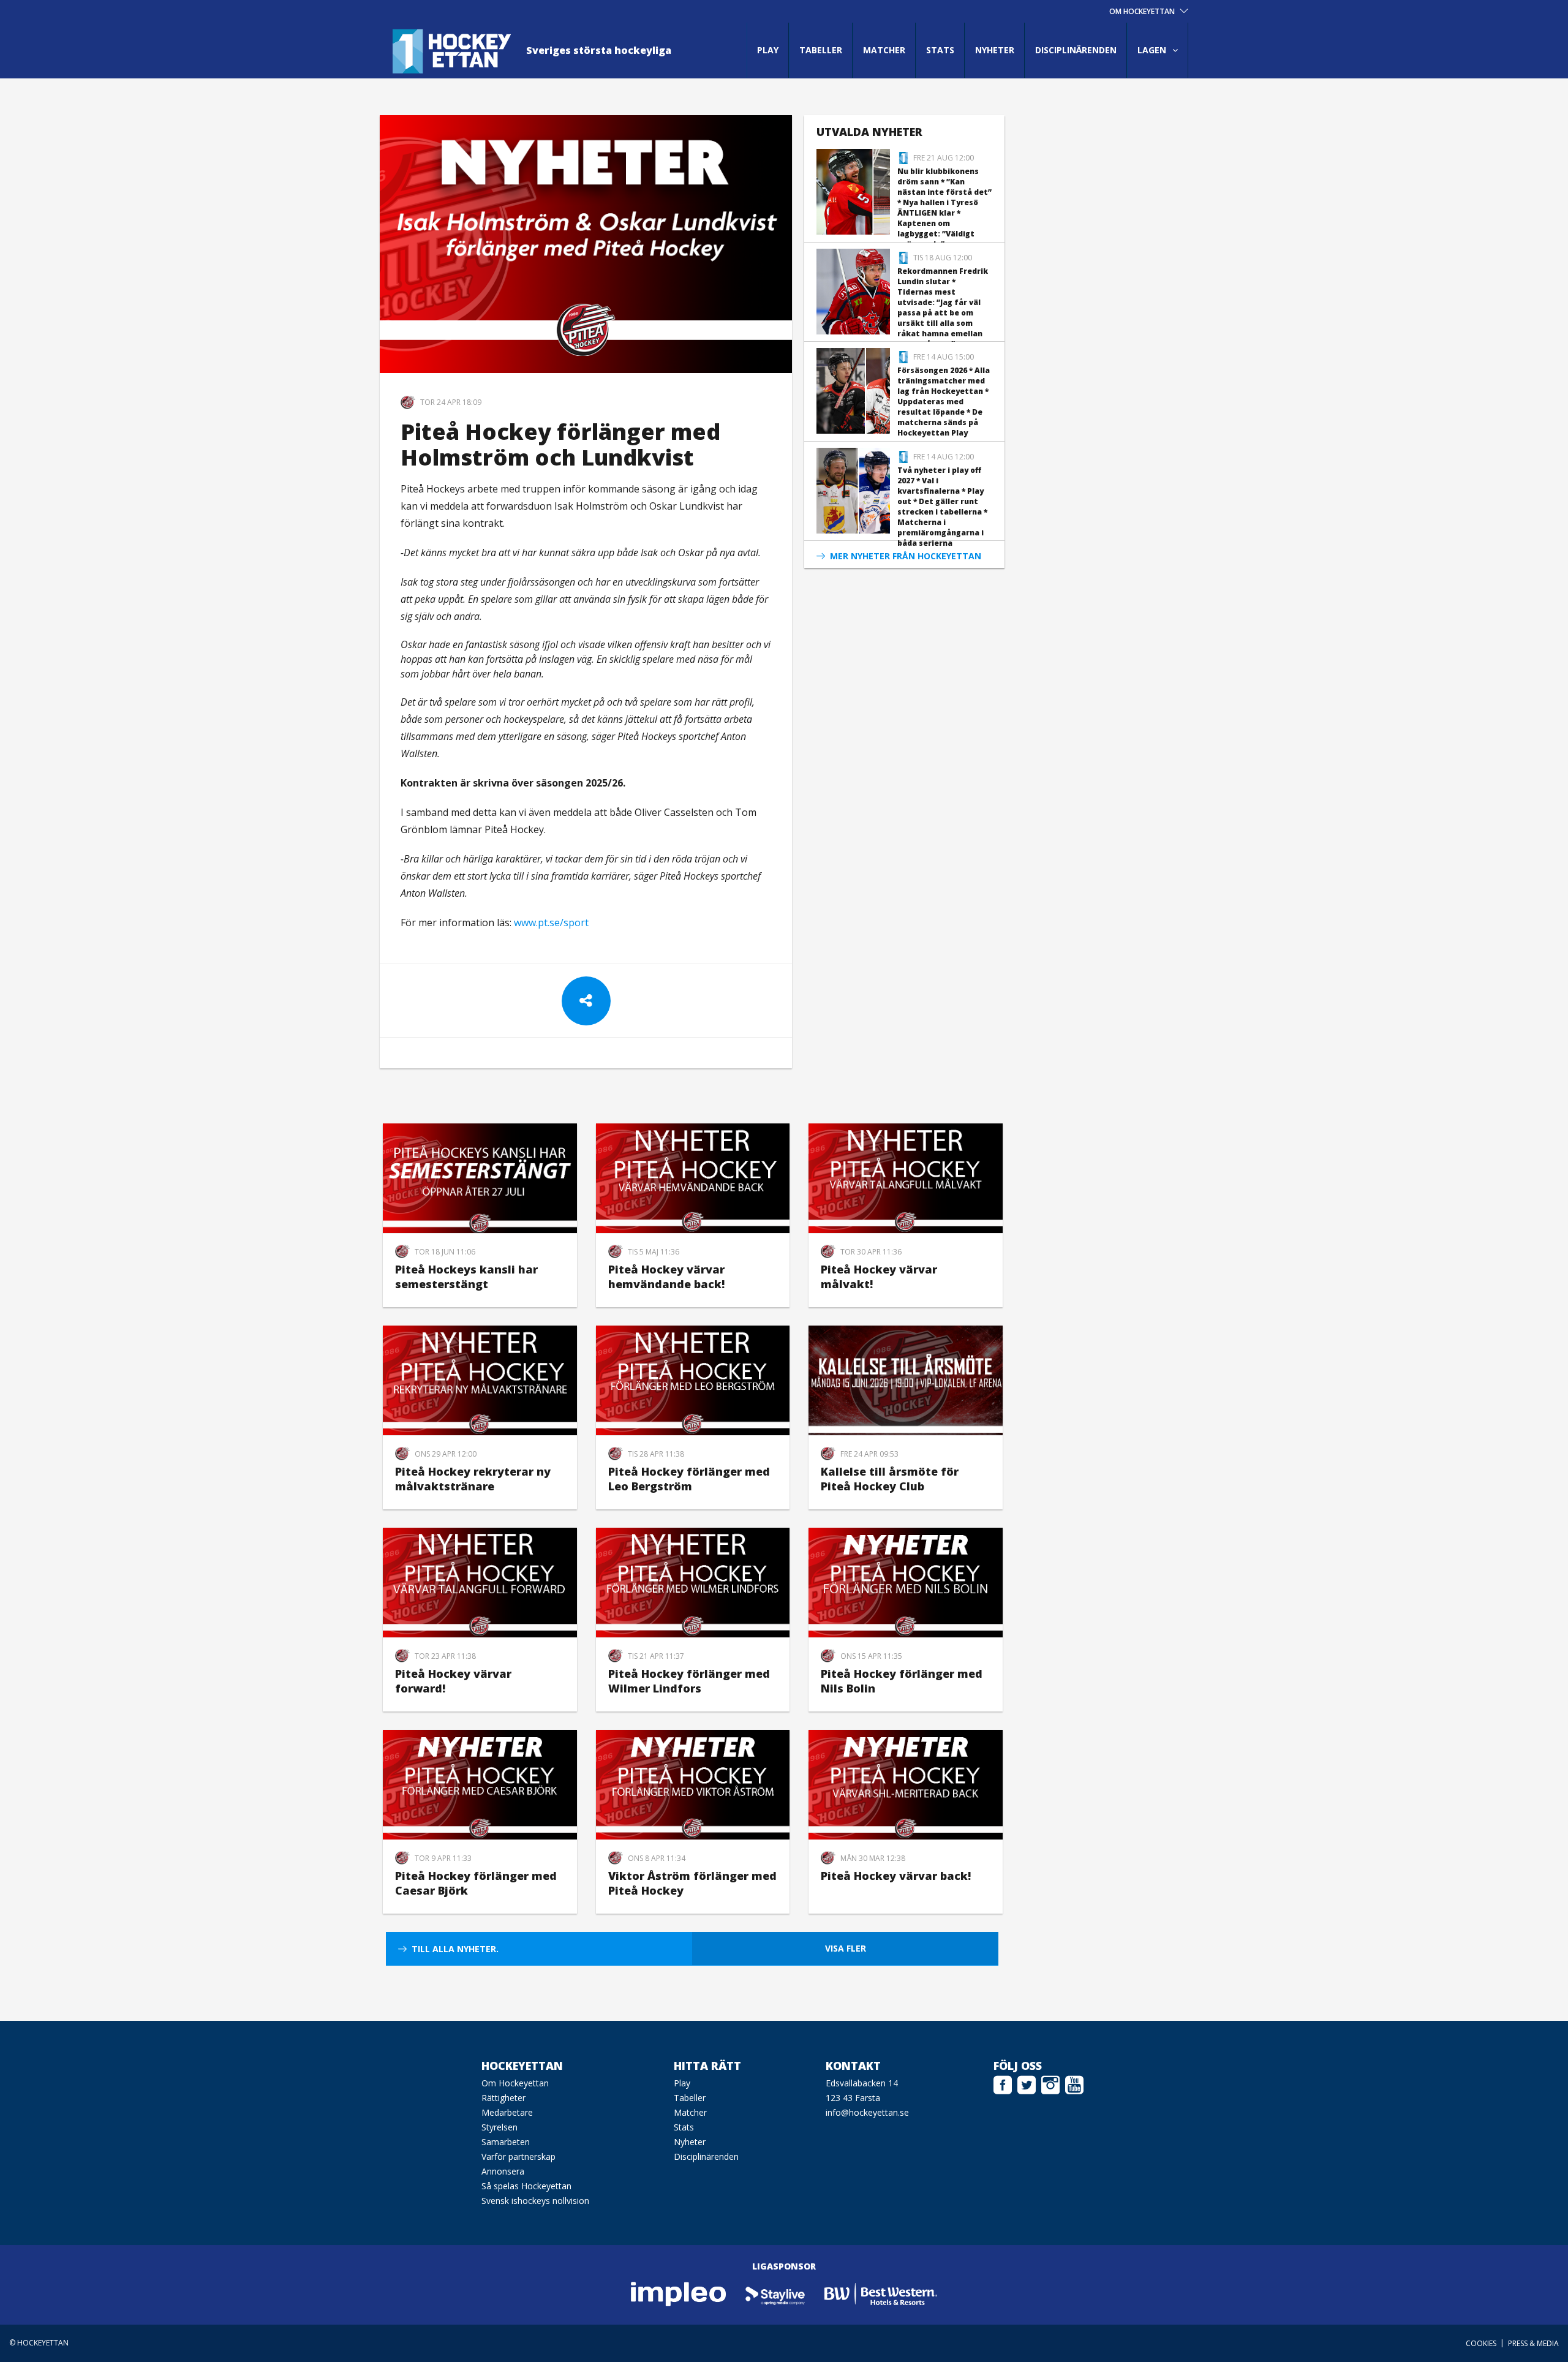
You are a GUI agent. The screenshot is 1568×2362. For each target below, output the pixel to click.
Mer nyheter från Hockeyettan (906, 556)
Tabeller (821, 50)
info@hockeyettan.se (867, 2112)
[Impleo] (679, 2293)
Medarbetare (507, 2112)
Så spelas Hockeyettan (526, 2186)
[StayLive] (776, 2293)
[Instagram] (1050, 2083)
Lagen (1152, 50)
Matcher (884, 50)
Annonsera (503, 2171)
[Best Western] (881, 2293)
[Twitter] (1027, 2083)
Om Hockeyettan (515, 2083)
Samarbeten (506, 2142)
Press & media (1533, 2343)
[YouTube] (1074, 2083)
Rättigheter (503, 2098)
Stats (940, 50)
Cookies (1481, 2343)
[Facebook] (1003, 2083)
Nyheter (995, 50)
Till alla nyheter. (455, 1949)
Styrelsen (499, 2127)
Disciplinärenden (1076, 50)
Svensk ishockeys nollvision (535, 2201)
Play (768, 50)
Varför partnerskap (518, 2156)
